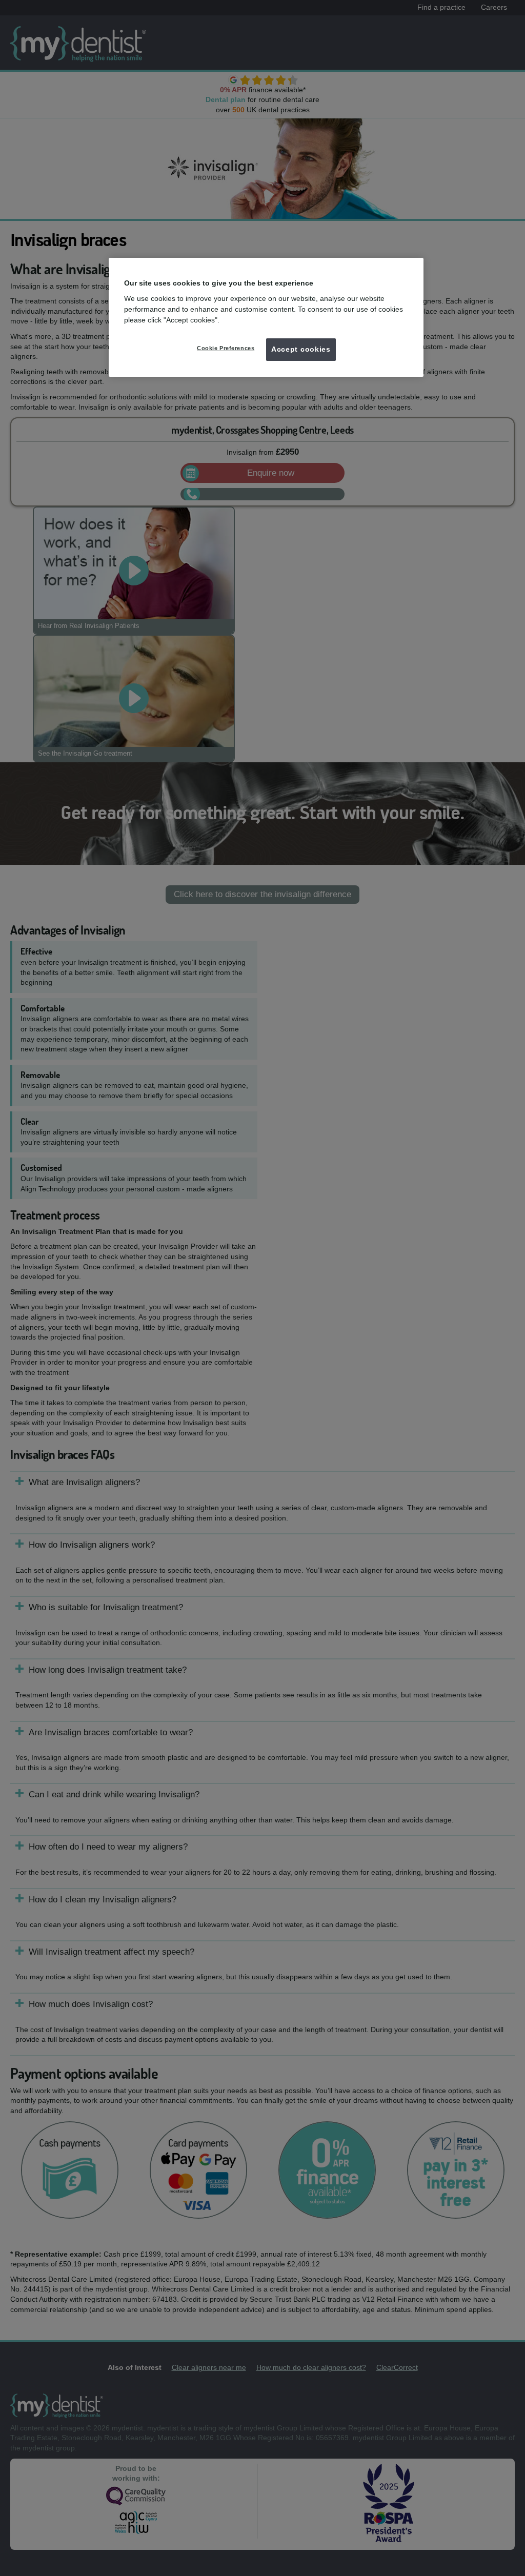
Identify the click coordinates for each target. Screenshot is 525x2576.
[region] (266, 317)
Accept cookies (301, 349)
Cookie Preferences (226, 348)
